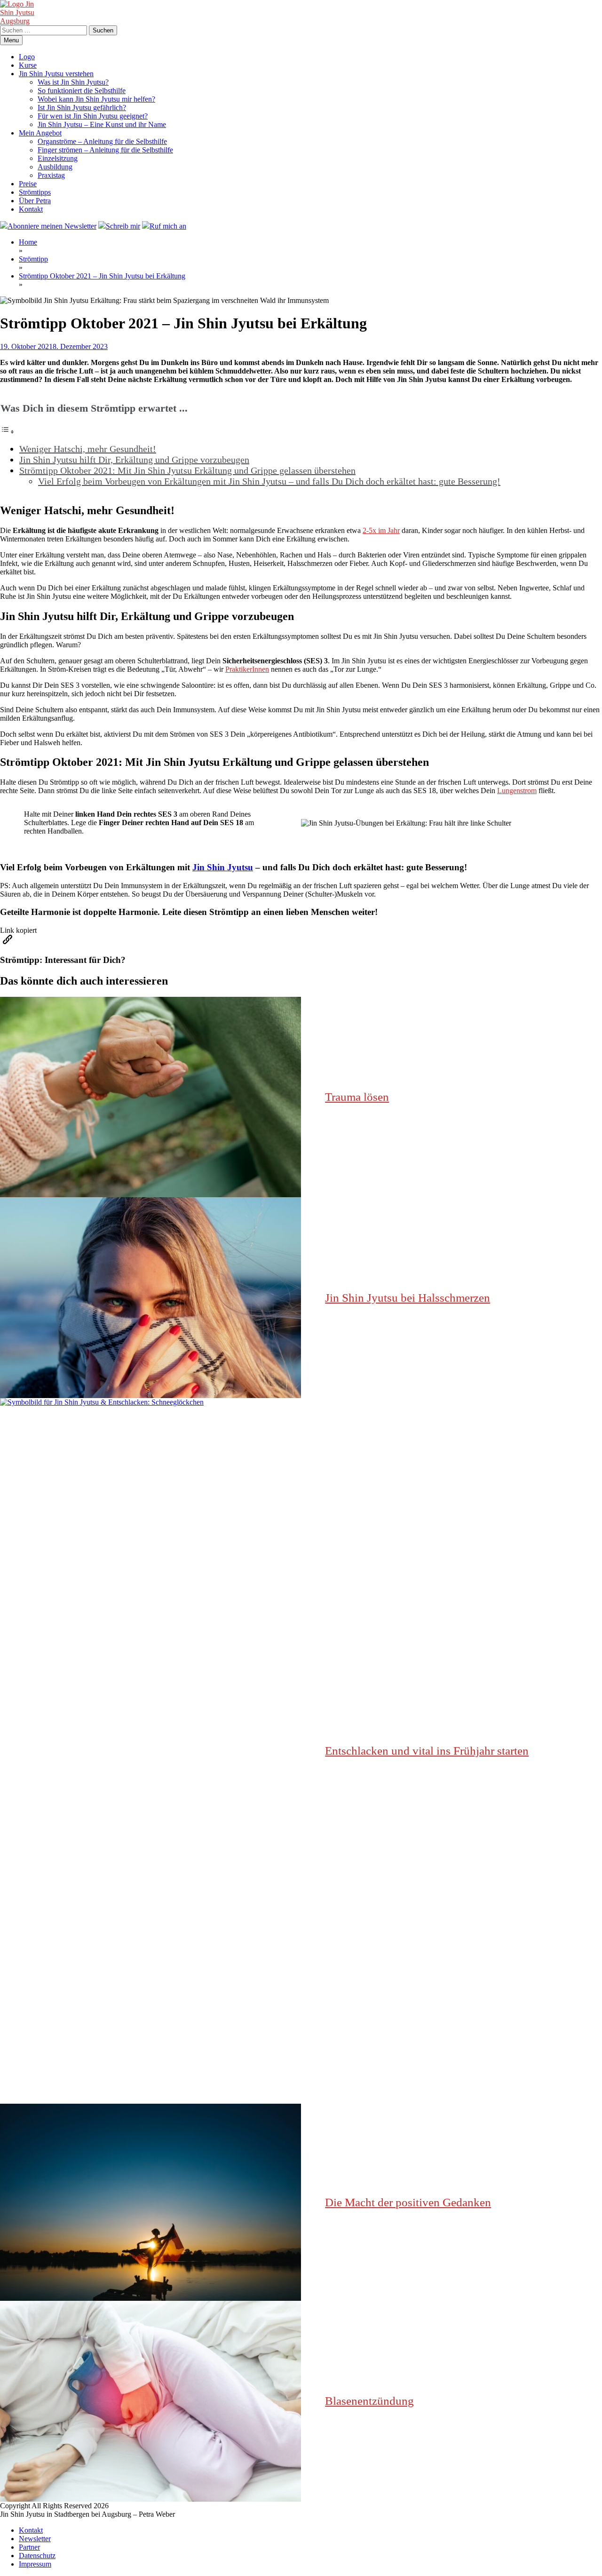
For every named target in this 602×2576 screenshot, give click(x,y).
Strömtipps (35, 192)
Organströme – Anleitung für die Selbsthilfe (102, 141)
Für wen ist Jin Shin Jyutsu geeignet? (93, 116)
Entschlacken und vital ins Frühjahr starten (427, 1751)
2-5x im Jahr (381, 530)
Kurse (28, 65)
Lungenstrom (517, 791)
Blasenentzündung (369, 2401)
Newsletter (35, 2539)
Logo (27, 57)
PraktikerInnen (247, 669)
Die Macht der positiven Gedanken (408, 2202)
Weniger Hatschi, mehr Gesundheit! (88, 449)
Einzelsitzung (58, 158)
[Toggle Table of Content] (8, 432)
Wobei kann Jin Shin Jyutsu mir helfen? (96, 99)
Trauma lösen (357, 1097)
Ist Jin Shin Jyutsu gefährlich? (82, 107)
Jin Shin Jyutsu (223, 867)
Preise (28, 184)
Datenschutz (37, 2556)
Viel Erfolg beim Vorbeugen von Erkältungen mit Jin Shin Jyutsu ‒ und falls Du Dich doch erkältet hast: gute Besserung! (269, 481)
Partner (29, 2547)
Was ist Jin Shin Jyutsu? (73, 82)
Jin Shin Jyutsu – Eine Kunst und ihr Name (102, 124)
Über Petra (35, 201)
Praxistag (51, 175)
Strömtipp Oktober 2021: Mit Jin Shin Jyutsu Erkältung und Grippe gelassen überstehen (187, 470)
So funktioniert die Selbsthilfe (82, 91)
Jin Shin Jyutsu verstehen (56, 74)
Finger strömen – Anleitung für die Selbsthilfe (105, 150)
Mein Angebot (40, 133)
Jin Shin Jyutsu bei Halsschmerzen (408, 1298)
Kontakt (31, 209)
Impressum (35, 2564)
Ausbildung (55, 167)
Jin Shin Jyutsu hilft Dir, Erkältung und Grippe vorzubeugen (134, 460)
